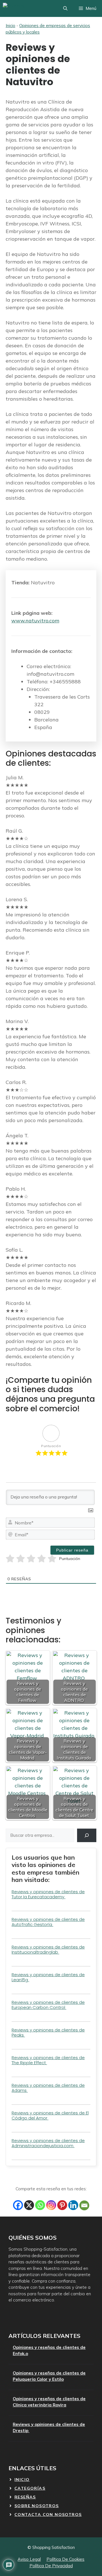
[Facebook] (18, 2205)
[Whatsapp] (40, 2205)
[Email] (84, 2205)
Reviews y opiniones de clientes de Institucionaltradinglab (48, 1949)
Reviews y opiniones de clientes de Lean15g (48, 1977)
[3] (31, 1559)
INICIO (22, 2480)
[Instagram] (51, 2205)
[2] (21, 1559)
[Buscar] (87, 1835)
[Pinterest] (62, 2205)
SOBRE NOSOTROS (37, 2506)
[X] (29, 2205)
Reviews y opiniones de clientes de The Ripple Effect (48, 2060)
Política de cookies (65, 2559)
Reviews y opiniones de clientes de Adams (48, 2088)
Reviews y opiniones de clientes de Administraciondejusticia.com (48, 2143)
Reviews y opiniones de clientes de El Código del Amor (50, 2115)
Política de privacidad (51, 2566)
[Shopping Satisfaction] (24, 8)
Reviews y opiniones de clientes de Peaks (48, 2032)
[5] (52, 1559)
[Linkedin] (73, 2205)
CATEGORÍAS (30, 2488)
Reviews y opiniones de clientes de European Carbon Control (48, 2005)
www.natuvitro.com (35, 621)
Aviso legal (29, 2559)
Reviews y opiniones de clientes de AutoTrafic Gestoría (48, 1922)
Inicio (10, 26)
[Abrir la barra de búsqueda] (65, 8)
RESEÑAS (25, 2497)
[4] (42, 1559)
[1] (10, 1559)
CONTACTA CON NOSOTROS (48, 2514)
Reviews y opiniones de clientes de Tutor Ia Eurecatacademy (48, 1894)
